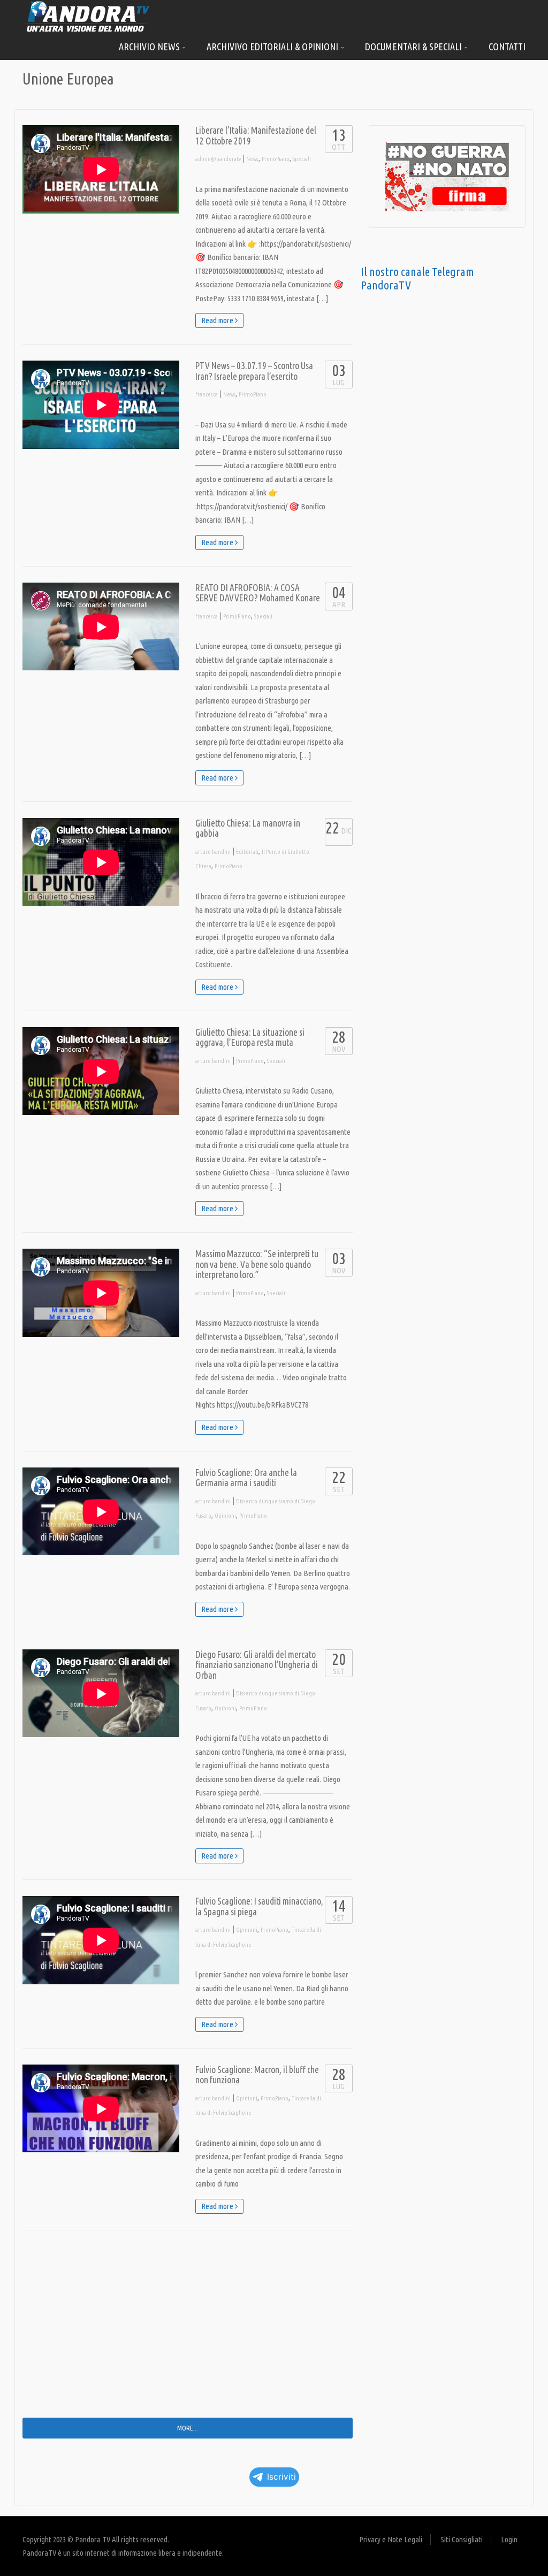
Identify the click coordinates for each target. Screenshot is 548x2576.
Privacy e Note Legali (391, 2539)
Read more (218, 320)
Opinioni (225, 1516)
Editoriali (247, 852)
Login (509, 2539)
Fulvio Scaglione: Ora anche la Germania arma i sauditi (246, 1478)
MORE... (188, 2428)
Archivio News (150, 47)
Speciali (302, 159)
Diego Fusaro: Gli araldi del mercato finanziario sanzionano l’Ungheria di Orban (257, 1665)
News (252, 159)
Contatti (507, 47)
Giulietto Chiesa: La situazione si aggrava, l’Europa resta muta (250, 1038)
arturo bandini (213, 852)
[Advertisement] (188, 2332)
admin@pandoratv (218, 159)
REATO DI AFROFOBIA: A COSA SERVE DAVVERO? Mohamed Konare (258, 593)
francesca (207, 394)
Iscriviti (281, 2477)
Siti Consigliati (462, 2539)
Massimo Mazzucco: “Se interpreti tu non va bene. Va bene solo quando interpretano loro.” (257, 1264)
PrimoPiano (276, 159)
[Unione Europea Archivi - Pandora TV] (87, 16)
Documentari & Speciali (414, 47)
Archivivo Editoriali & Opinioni (273, 47)
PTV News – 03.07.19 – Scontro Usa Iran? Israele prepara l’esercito (254, 371)
